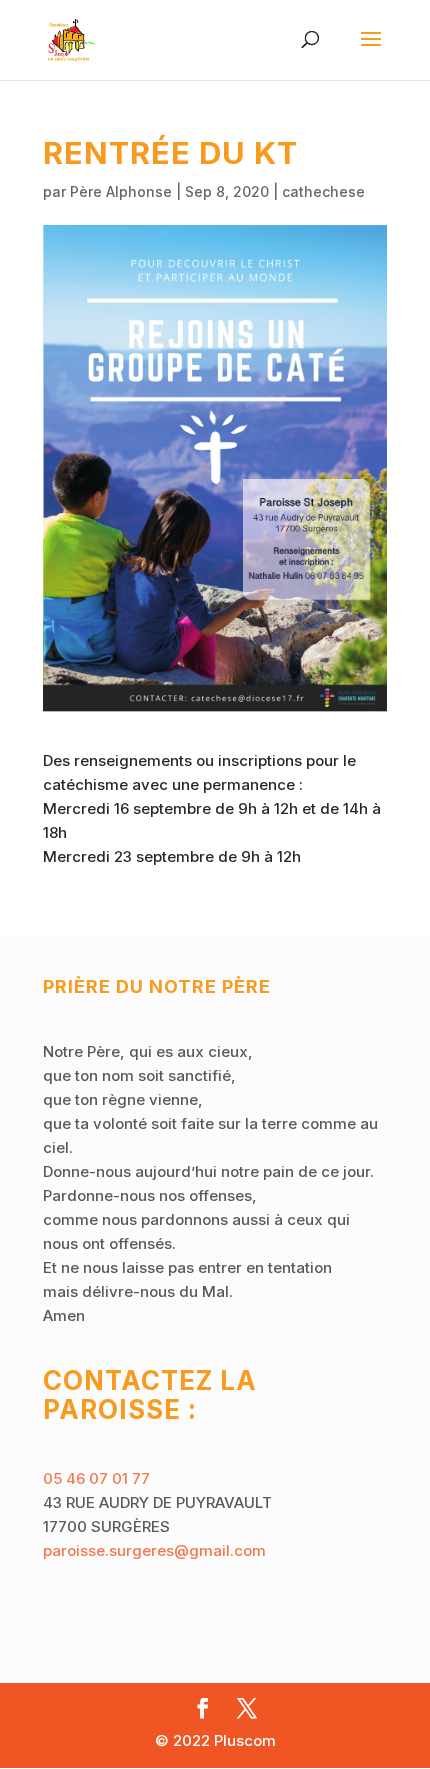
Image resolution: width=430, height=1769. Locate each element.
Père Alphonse (121, 191)
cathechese (323, 191)
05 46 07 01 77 (96, 1478)
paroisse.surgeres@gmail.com (154, 1550)
